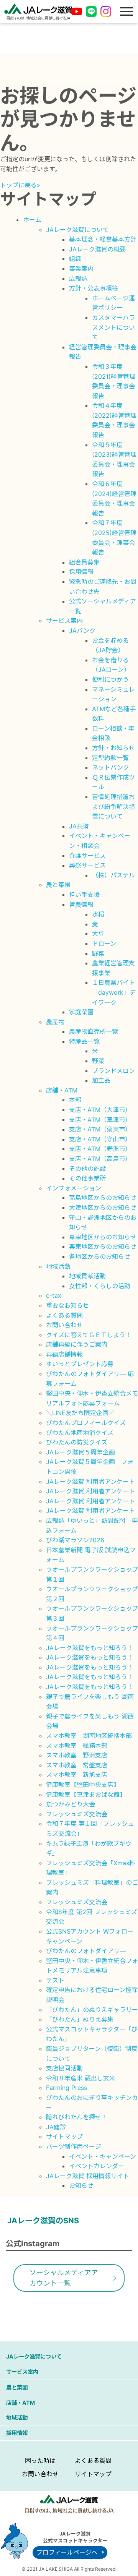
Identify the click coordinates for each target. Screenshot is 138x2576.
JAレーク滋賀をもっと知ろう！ (90, 1648)
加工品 (101, 1080)
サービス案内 (64, 621)
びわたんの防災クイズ (77, 1442)
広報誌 (78, 279)
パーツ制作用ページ (74, 2146)
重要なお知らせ (67, 1305)
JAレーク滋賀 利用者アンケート (90, 1482)
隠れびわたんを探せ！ (77, 2117)
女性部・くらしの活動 (100, 1286)
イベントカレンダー (97, 2166)
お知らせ (81, 2185)
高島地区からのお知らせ (103, 1198)
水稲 (98, 914)
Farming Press (67, 2088)
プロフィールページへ (67, 2552)
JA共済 (79, 826)
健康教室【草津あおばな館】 (86, 1795)
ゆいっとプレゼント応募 (80, 1364)
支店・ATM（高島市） (100, 1159)
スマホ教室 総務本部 (77, 1746)
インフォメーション (74, 1188)
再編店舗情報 (64, 1354)
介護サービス (87, 856)
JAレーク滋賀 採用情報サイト (88, 2176)
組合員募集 (84, 562)
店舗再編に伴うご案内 (77, 1344)
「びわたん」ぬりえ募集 (80, 2019)
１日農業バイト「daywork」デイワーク (114, 992)
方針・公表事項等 (94, 288)
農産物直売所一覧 (94, 1031)
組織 (75, 259)
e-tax (54, 1295)
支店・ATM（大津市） (100, 1110)
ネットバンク (111, 767)
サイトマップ (64, 2137)
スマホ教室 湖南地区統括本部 (89, 1736)
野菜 (98, 953)
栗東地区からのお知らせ (103, 1247)
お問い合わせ (64, 1325)
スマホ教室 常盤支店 (77, 1765)
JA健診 (56, 2127)
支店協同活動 (64, 2068)
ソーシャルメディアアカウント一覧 (64, 2278)
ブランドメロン (113, 1071)
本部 (75, 1100)
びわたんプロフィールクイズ (86, 1423)
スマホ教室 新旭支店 (77, 1775)
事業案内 (81, 269)
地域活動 (58, 1266)
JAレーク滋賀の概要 (97, 249)
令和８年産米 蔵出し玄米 (81, 2078)
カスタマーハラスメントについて (113, 327)
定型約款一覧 (110, 758)
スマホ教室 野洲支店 (77, 1755)
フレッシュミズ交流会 (77, 1814)
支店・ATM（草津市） (100, 1120)
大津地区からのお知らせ (103, 1208)
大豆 (98, 934)
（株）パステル (113, 875)
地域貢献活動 (87, 1276)
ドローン (104, 944)
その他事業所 (87, 1178)
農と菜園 (58, 885)
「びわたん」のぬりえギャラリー (92, 2010)
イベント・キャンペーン (103, 2156)
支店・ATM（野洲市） (100, 1149)
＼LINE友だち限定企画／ (80, 1413)
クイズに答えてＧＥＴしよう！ (89, 1335)
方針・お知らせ (113, 748)
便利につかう (110, 679)
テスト (55, 1980)
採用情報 (81, 572)
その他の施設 (87, 1169)
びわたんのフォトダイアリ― (86, 1951)
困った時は (40, 2461)
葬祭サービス (87, 865)
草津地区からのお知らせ (103, 1237)
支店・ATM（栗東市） (100, 1129)
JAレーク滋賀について (77, 230)
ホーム (32, 220)
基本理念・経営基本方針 (103, 239)
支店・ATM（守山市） (100, 1139)
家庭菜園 (81, 1012)
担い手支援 (84, 895)
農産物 (55, 1022)
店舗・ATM (62, 1090)
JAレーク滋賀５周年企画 (80, 1452)
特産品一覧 (84, 1041)
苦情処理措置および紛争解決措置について (113, 807)
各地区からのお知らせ (100, 1256)
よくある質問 (64, 1315)
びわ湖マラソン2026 (75, 1540)
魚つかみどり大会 (71, 1804)
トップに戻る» (20, 185)
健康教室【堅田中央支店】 (83, 1785)
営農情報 (81, 905)
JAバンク (82, 631)
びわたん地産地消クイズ (80, 1433)
